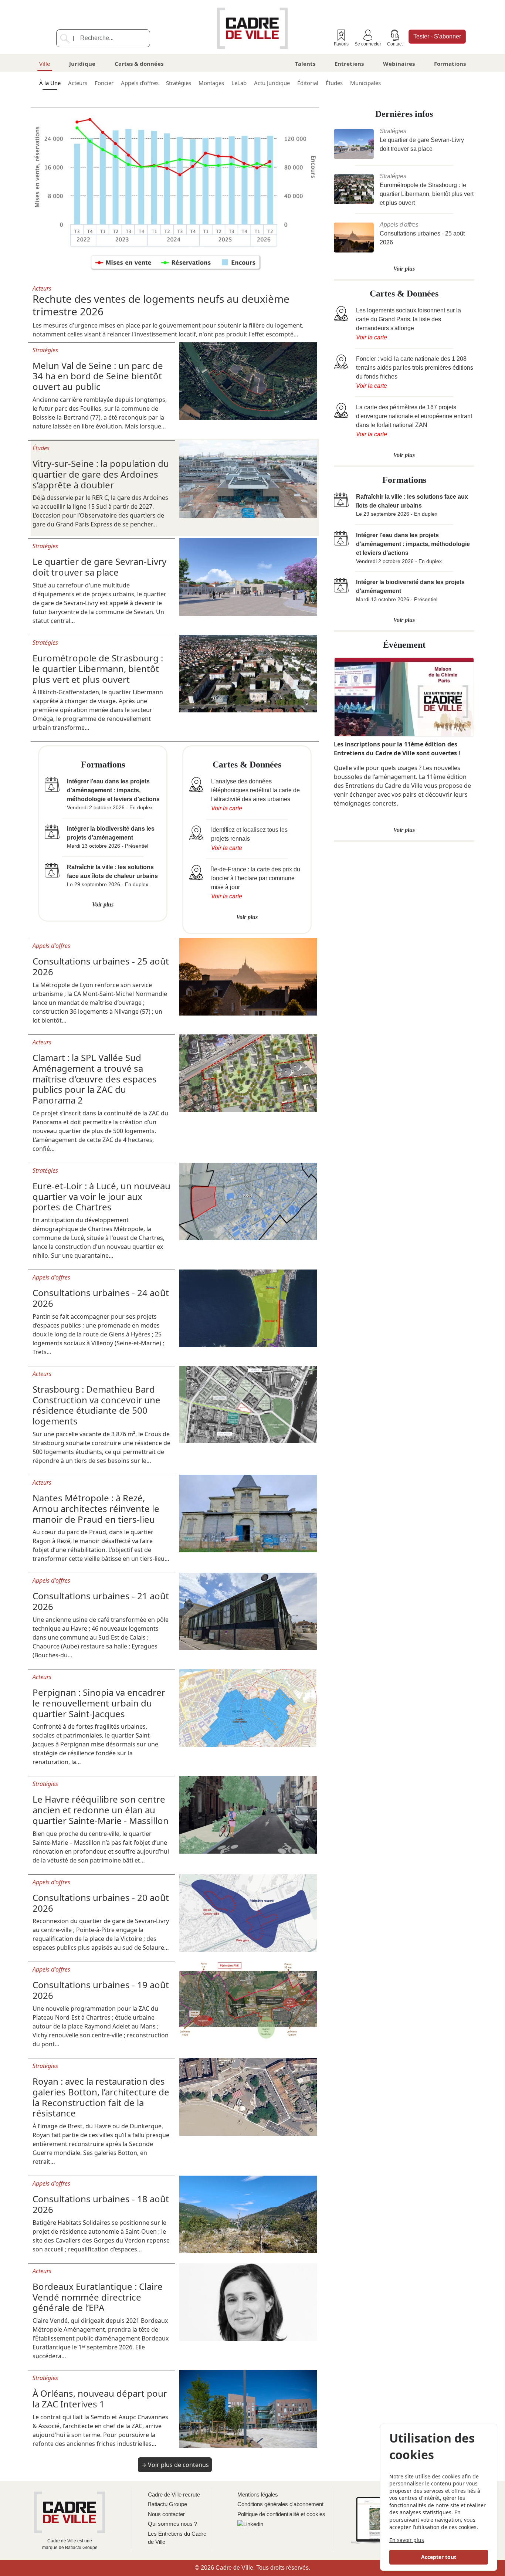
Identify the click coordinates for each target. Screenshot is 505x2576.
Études (334, 83)
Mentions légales (258, 2494)
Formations (450, 64)
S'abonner (437, 36)
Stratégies (179, 83)
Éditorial (308, 83)
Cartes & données (139, 64)
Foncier (104, 83)
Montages (211, 83)
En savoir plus (407, 2540)
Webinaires (399, 64)
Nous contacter (166, 2514)
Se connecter (368, 44)
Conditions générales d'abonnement (280, 2504)
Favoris (341, 44)
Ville (45, 64)
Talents (305, 64)
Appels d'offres (140, 83)
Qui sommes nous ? (172, 2524)
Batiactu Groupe (167, 2504)
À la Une (50, 83)
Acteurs (78, 83)
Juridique (82, 64)
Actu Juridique (272, 83)
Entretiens (349, 64)
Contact (395, 44)
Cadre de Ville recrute (174, 2494)
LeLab (239, 83)
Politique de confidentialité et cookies (281, 2514)
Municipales (365, 83)
